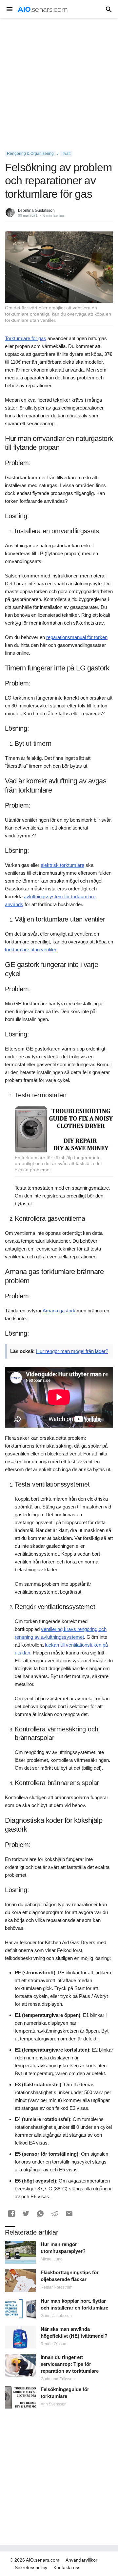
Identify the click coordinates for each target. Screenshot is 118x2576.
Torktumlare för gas (26, 338)
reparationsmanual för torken (77, 637)
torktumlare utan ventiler (30, 950)
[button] (11, 2214)
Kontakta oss (67, 2567)
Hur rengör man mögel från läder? (72, 1351)
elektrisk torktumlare (62, 865)
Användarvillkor (81, 2560)
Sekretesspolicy (31, 2567)
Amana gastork (59, 1311)
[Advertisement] (59, 84)
